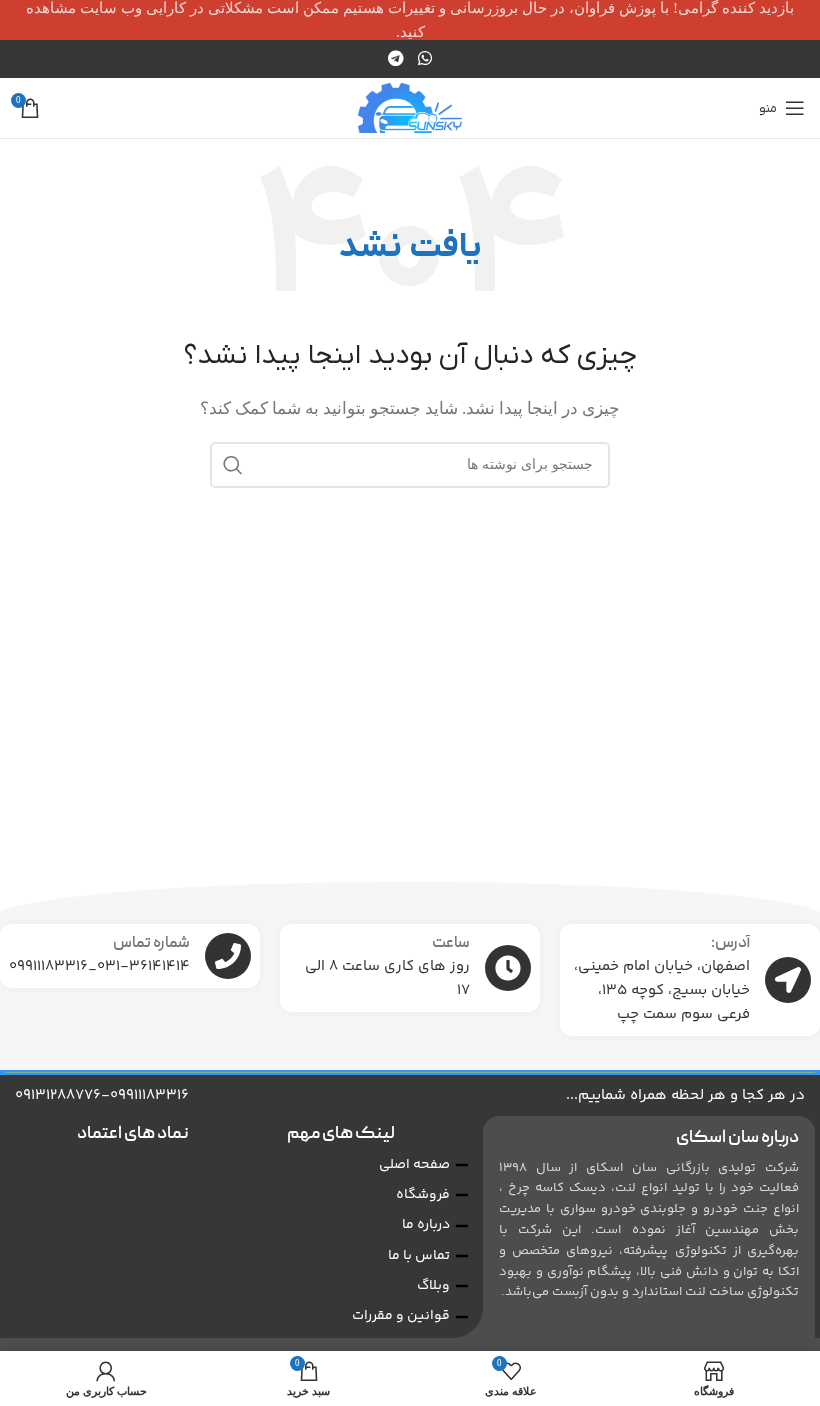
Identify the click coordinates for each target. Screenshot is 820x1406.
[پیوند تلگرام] (396, 58)
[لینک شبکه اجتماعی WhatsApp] (424, 58)
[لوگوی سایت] (410, 106)
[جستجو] (233, 465)
